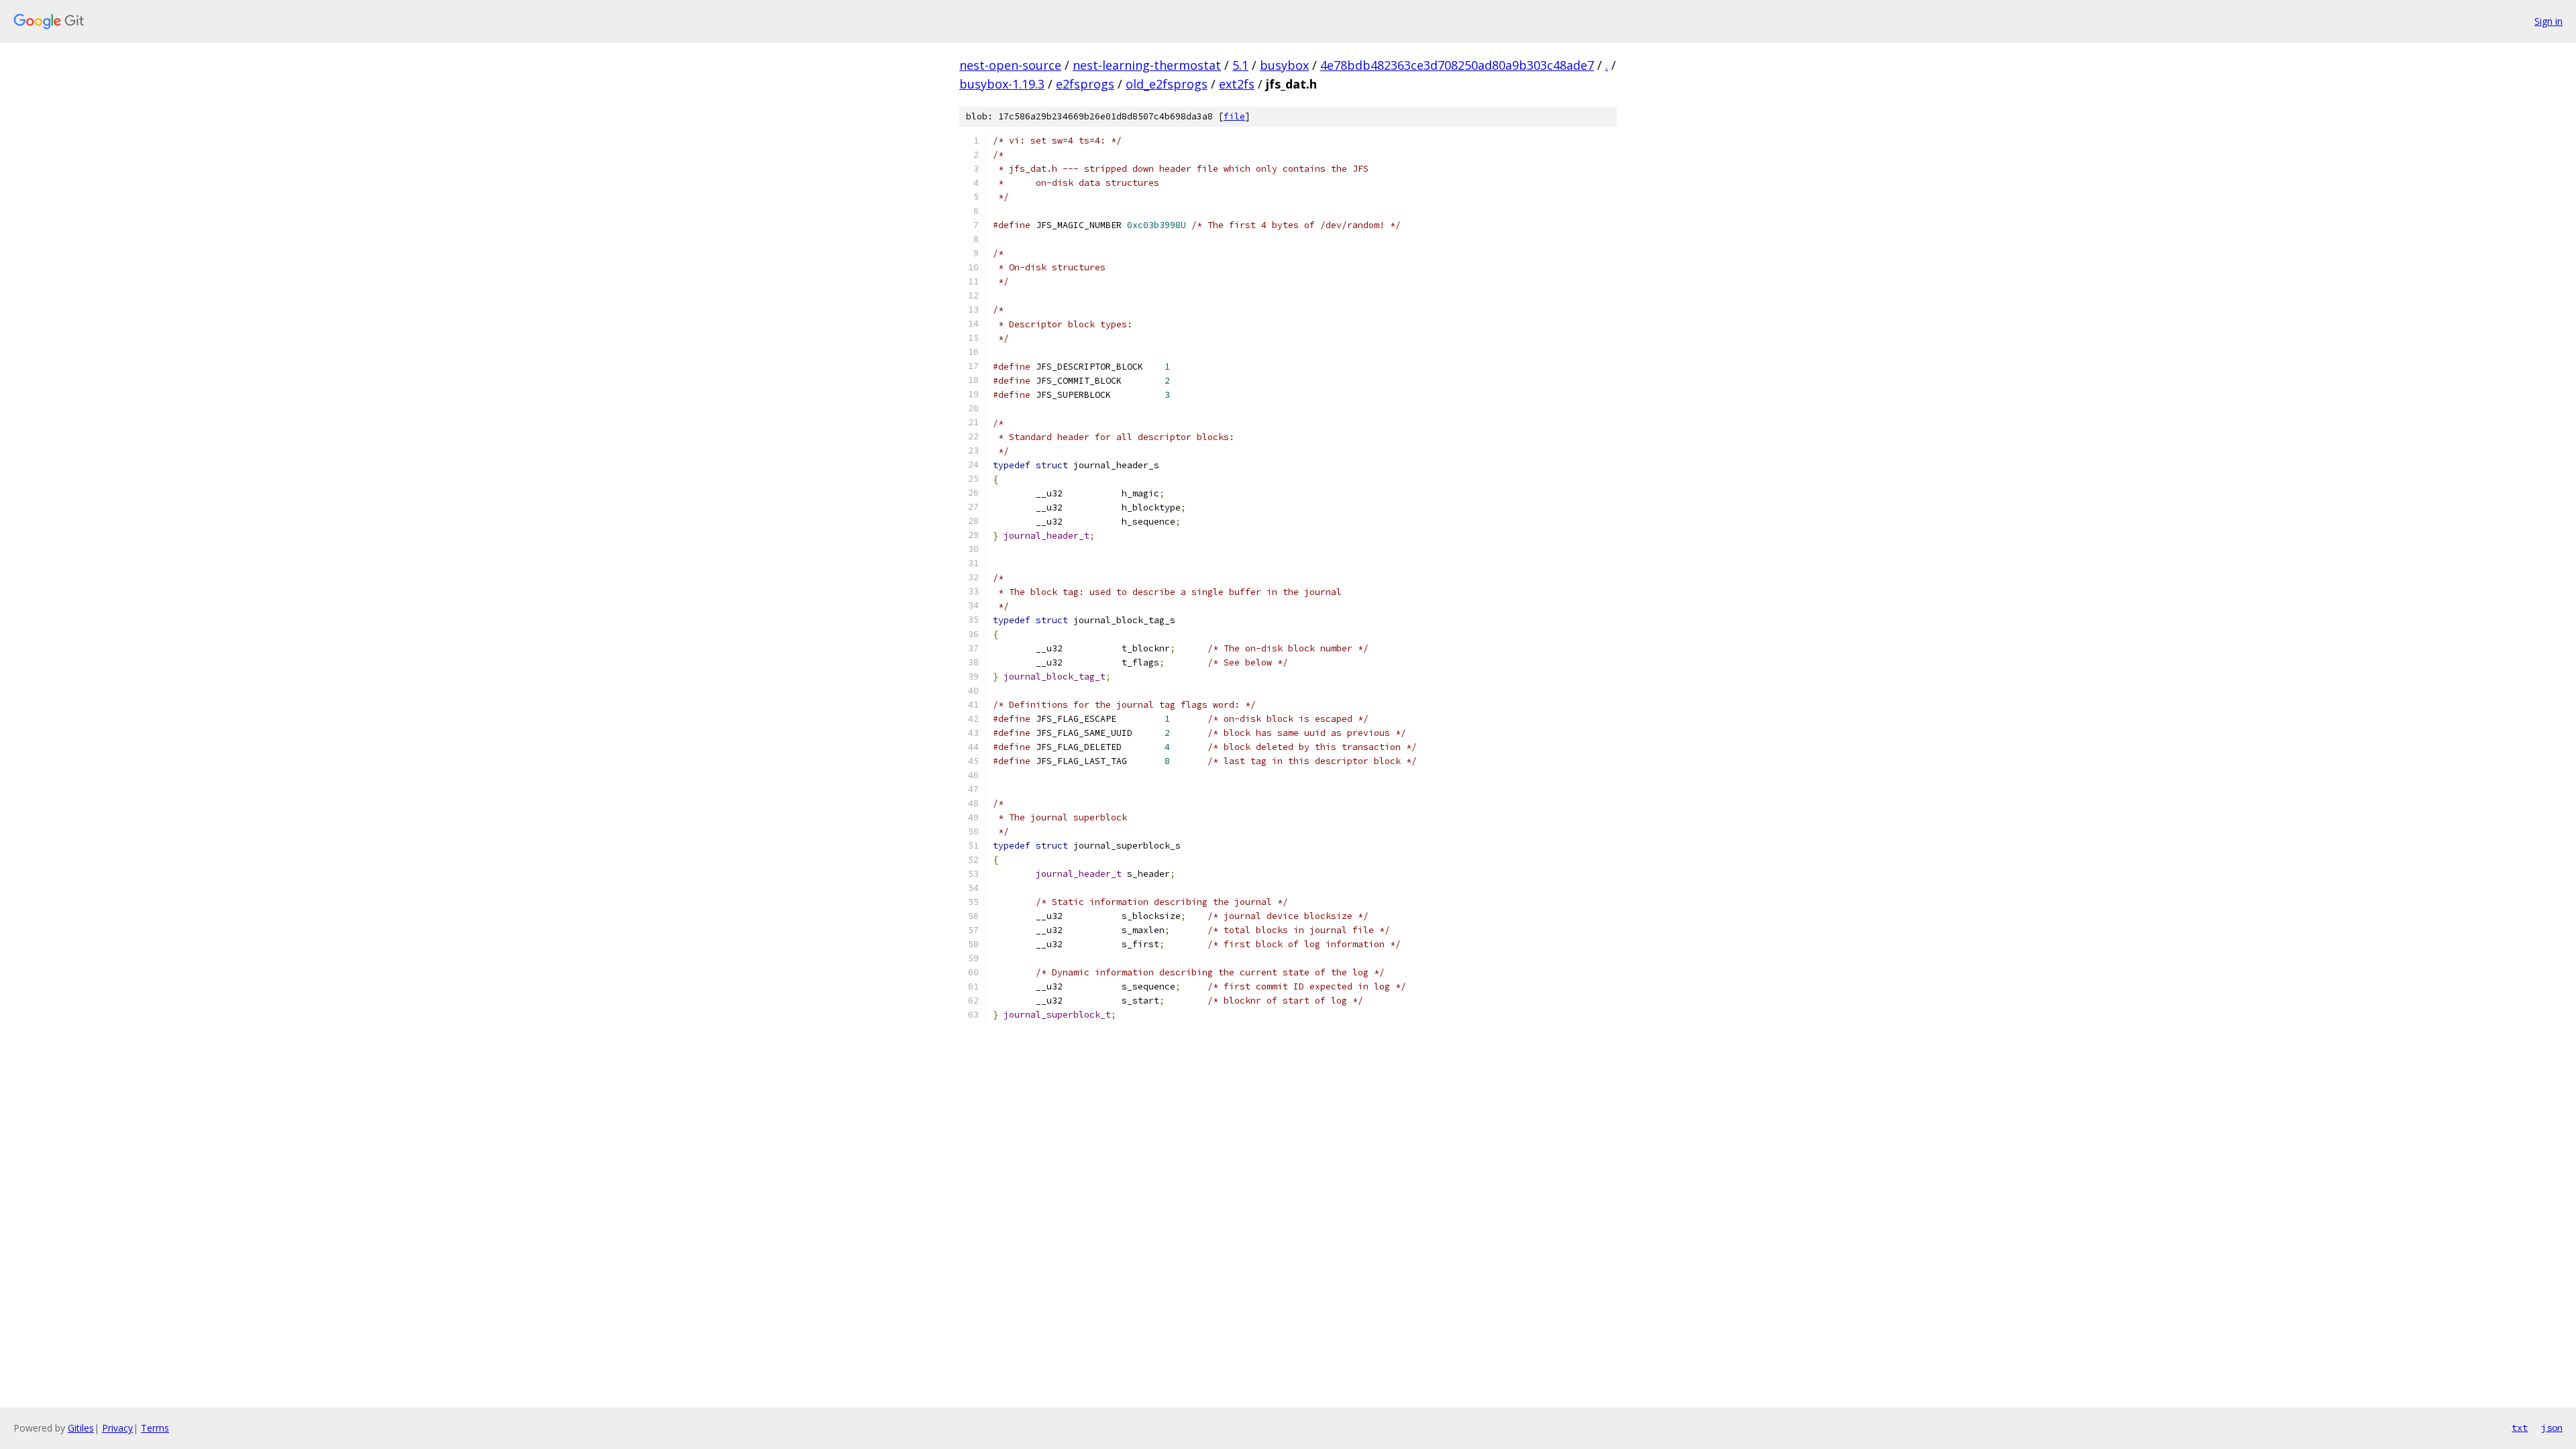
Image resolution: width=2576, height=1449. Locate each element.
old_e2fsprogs (1167, 84)
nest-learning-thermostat (1147, 65)
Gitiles (81, 1428)
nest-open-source (1010, 65)
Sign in (2548, 21)
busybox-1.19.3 (1002, 84)
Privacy (117, 1428)
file (1234, 116)
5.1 (1240, 65)
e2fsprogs (1085, 84)
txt (2520, 1428)
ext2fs (1237, 84)
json (2552, 1428)
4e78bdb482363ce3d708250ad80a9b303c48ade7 (1457, 65)
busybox (1284, 65)
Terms (155, 1428)
